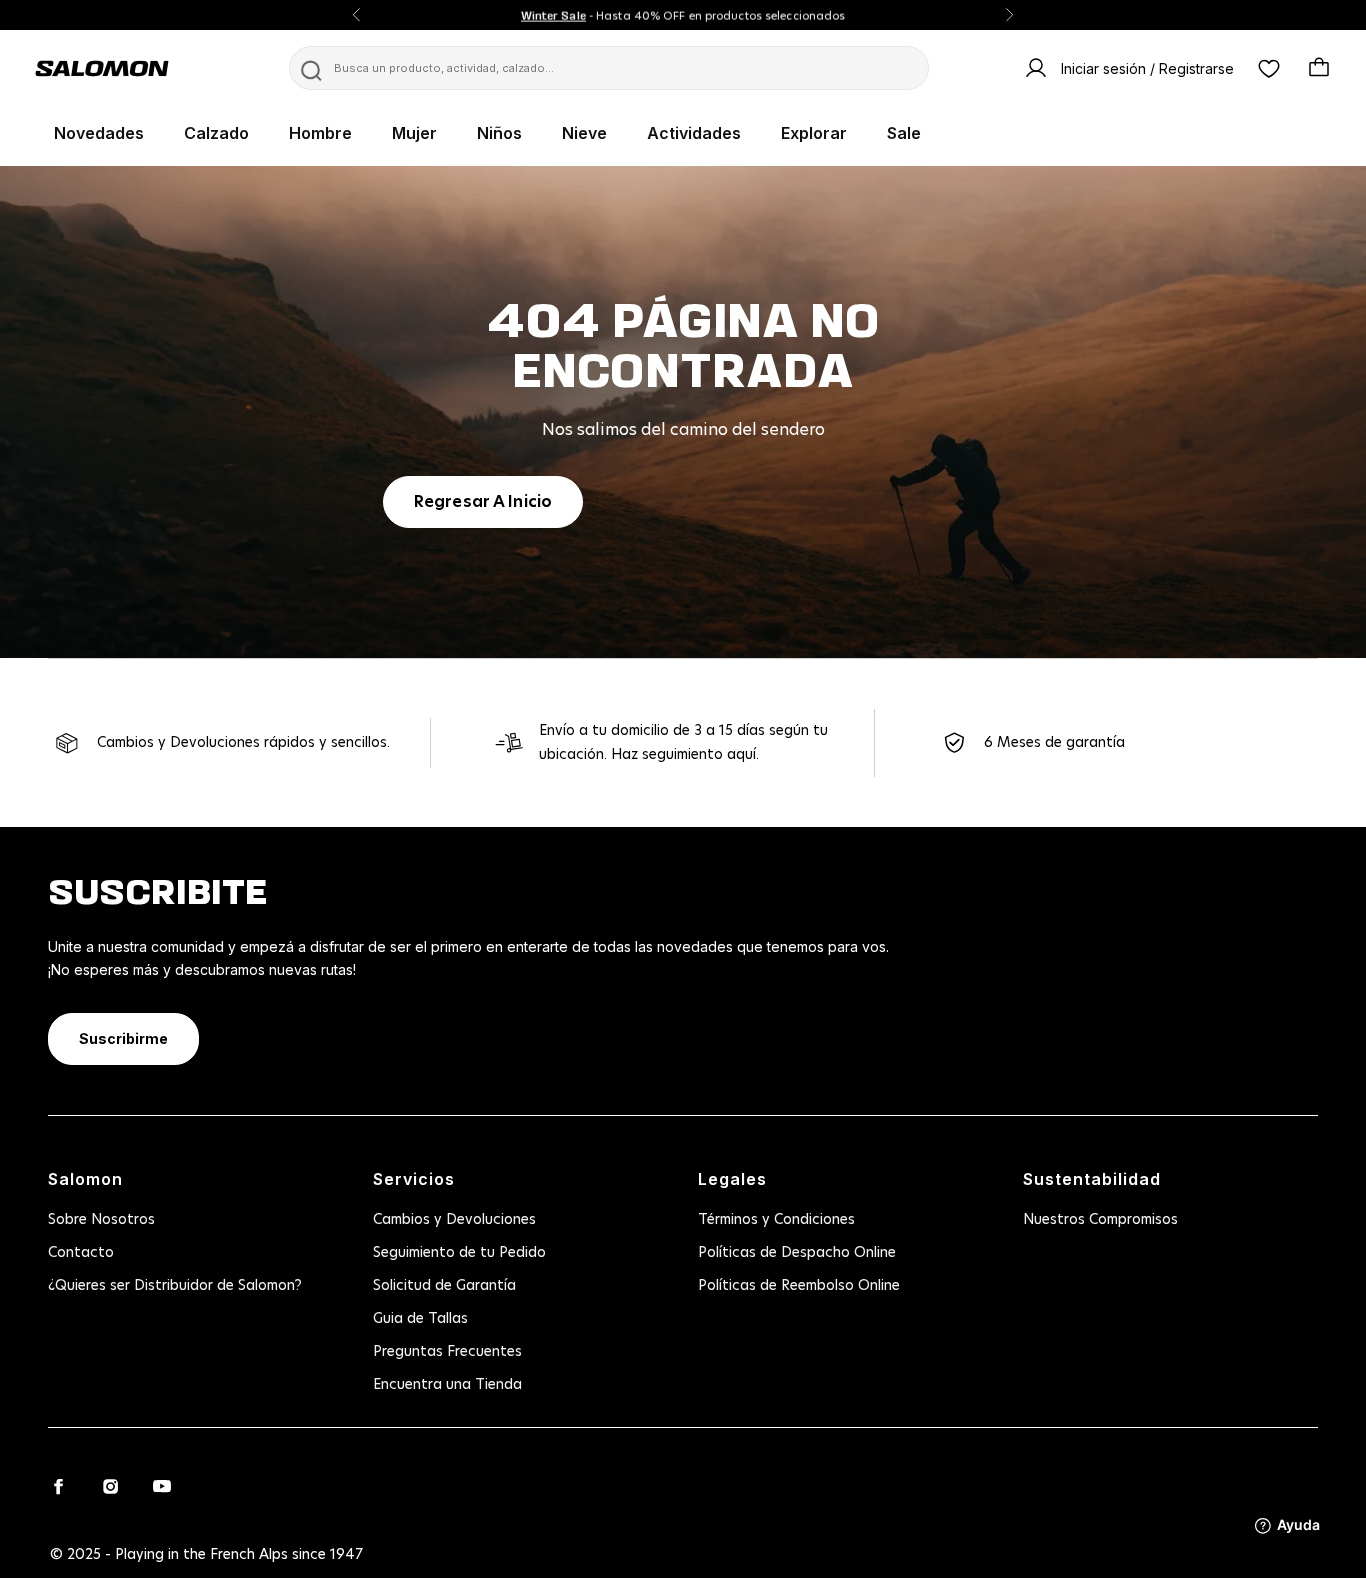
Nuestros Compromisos (1100, 1220)
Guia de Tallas (420, 1319)
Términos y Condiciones (776, 1220)
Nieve (584, 133)
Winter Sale (553, 15)
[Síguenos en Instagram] (110, 1486)
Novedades (99, 133)
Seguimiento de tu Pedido (459, 1253)
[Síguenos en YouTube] (162, 1486)
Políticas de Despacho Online (797, 1253)
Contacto (81, 1253)
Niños (499, 133)
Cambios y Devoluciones (454, 1220)
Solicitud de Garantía (444, 1286)
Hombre (320, 133)
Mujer (414, 133)
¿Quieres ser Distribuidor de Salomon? (175, 1286)
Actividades (694, 133)
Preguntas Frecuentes (447, 1352)
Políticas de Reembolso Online (799, 1286)
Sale (904, 133)
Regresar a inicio (483, 502)
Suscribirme (123, 1038)
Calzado (216, 133)
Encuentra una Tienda (447, 1385)
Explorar (814, 133)
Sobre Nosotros (101, 1220)
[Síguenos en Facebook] (58, 1486)
